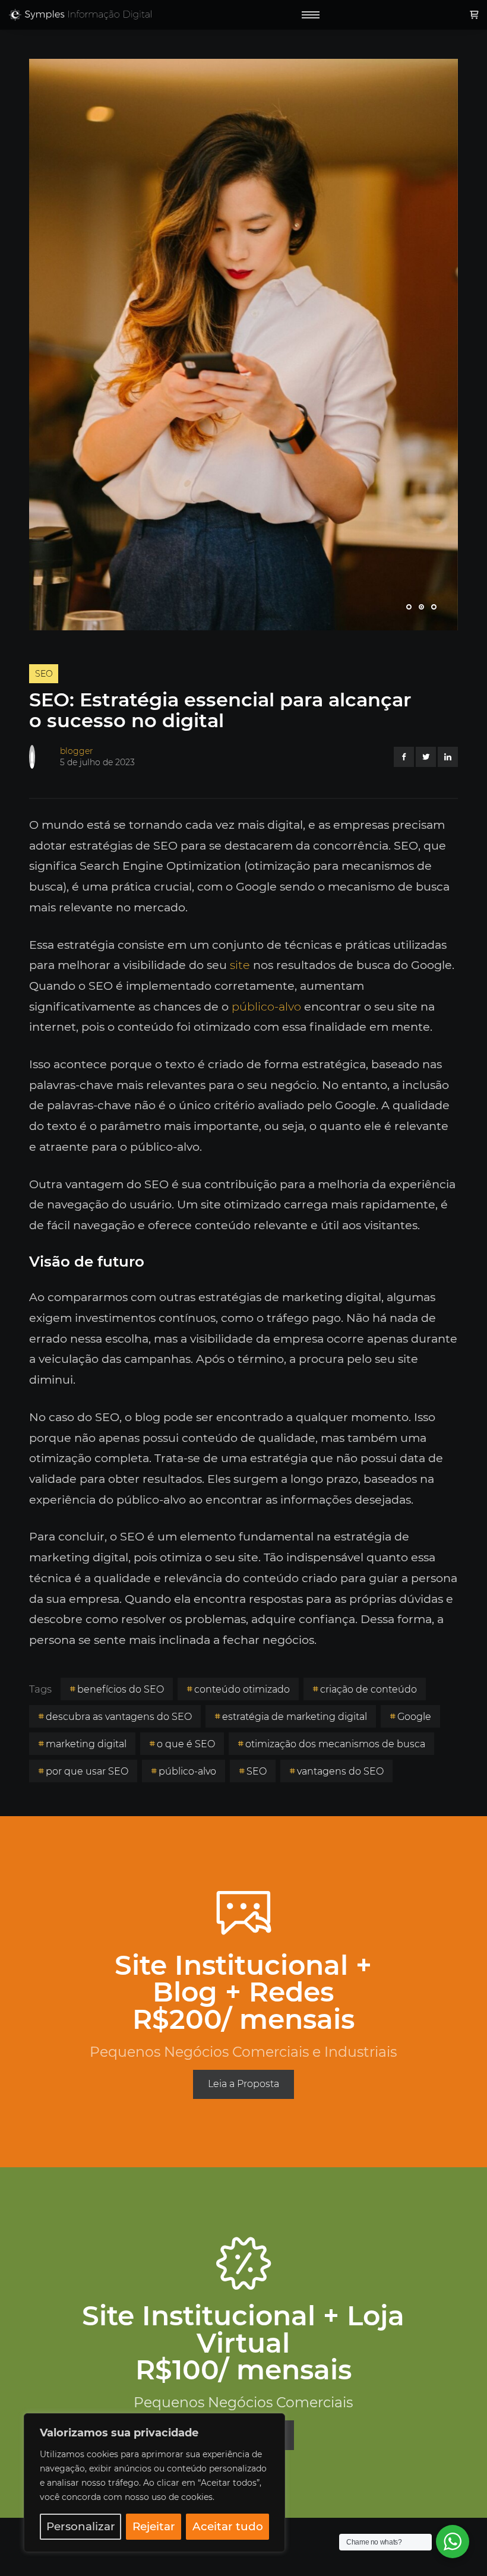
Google (414, 1717)
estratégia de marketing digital (295, 1717)
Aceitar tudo (228, 2526)
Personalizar (81, 2526)
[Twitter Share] (426, 757)
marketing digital (86, 1744)
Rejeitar (154, 2526)
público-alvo (266, 1006)
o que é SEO (186, 1744)
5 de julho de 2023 (97, 762)
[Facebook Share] (404, 757)
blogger (77, 751)
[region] (154, 2483)
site (240, 965)
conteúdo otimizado (242, 1689)
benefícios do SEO (121, 1689)
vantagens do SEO (340, 1771)
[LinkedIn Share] (448, 757)
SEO (44, 674)
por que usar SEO (87, 1771)
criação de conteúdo (369, 1689)
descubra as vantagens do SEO (119, 1717)
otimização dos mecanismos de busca (335, 1744)
